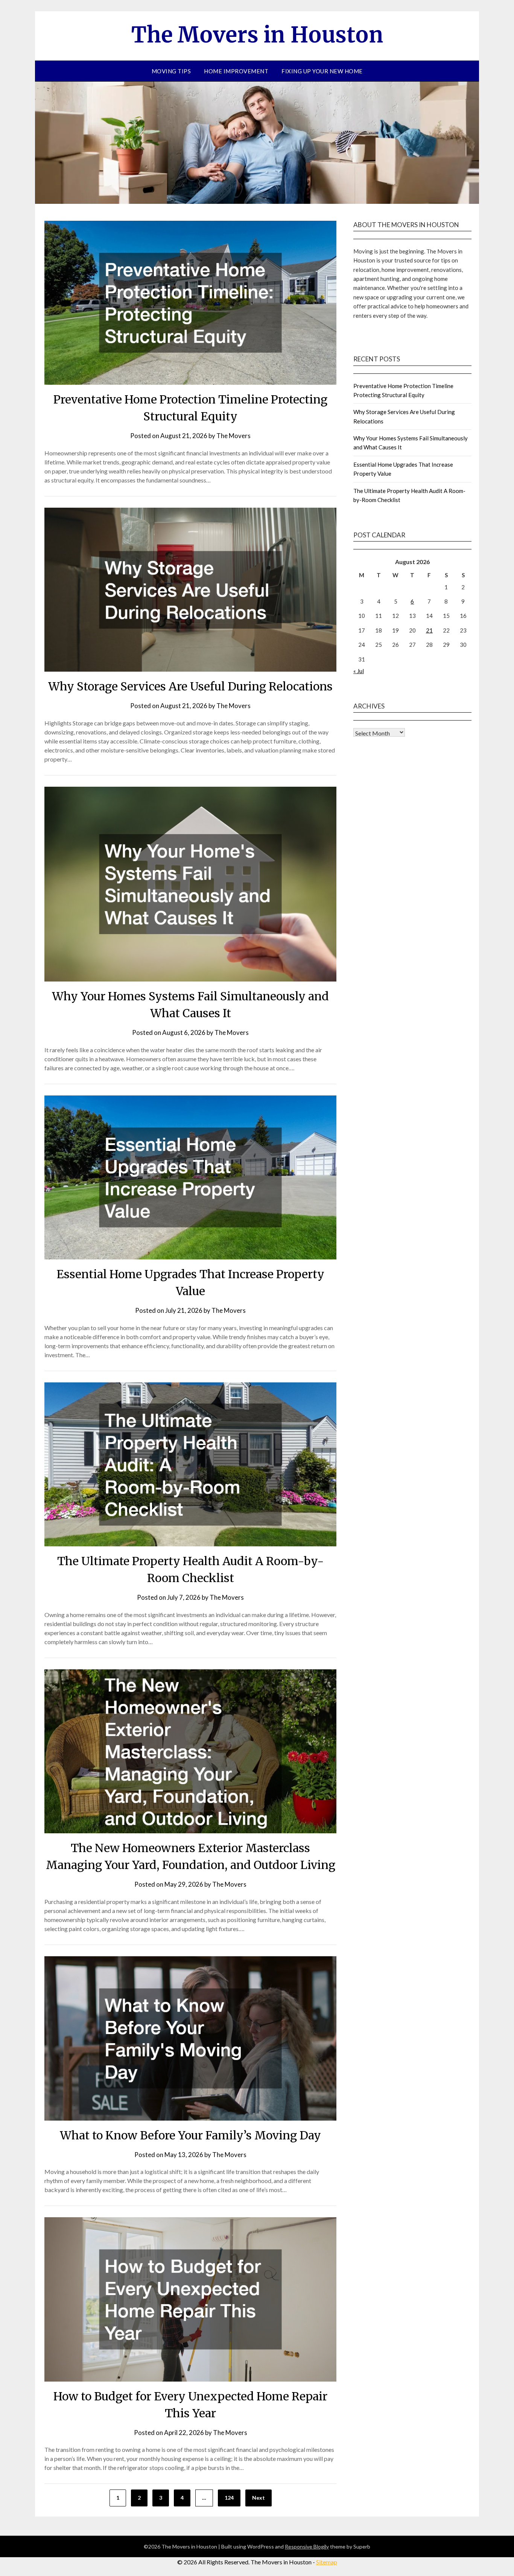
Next (259, 2498)
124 (229, 2498)
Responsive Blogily (307, 2546)
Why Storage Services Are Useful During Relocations (190, 686)
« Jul (359, 671)
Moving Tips (171, 71)
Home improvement (236, 71)
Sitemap (327, 2562)
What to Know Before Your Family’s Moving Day (190, 2135)
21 (429, 630)
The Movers (233, 436)
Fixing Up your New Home (322, 71)
